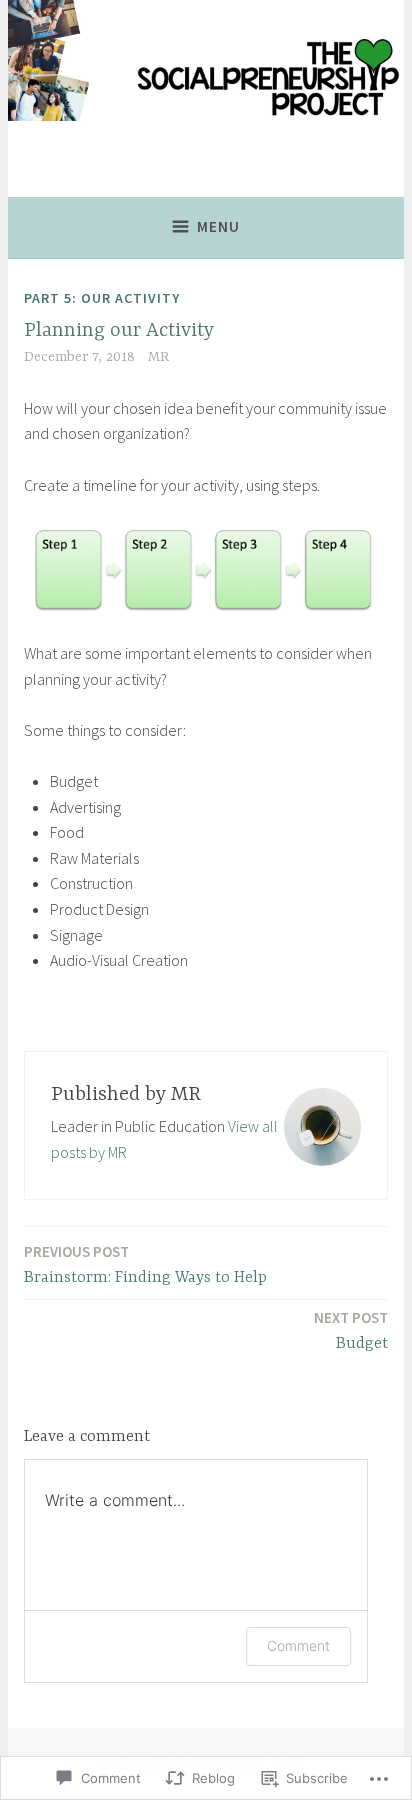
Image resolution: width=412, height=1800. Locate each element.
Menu (218, 226)
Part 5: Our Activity (102, 298)
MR (158, 357)
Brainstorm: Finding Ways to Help (145, 1264)
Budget (351, 1330)
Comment (298, 1645)
